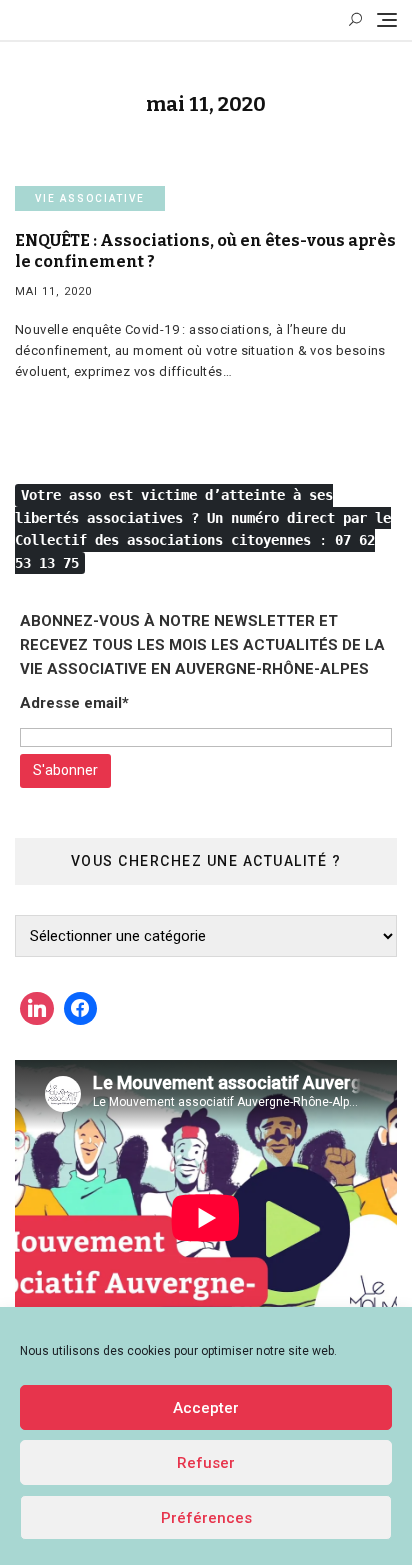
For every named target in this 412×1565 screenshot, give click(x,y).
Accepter (206, 1408)
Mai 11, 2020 (53, 291)
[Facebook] (81, 1009)
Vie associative (90, 198)
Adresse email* (74, 703)
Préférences (206, 1518)
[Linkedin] (37, 1009)
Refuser (206, 1463)
